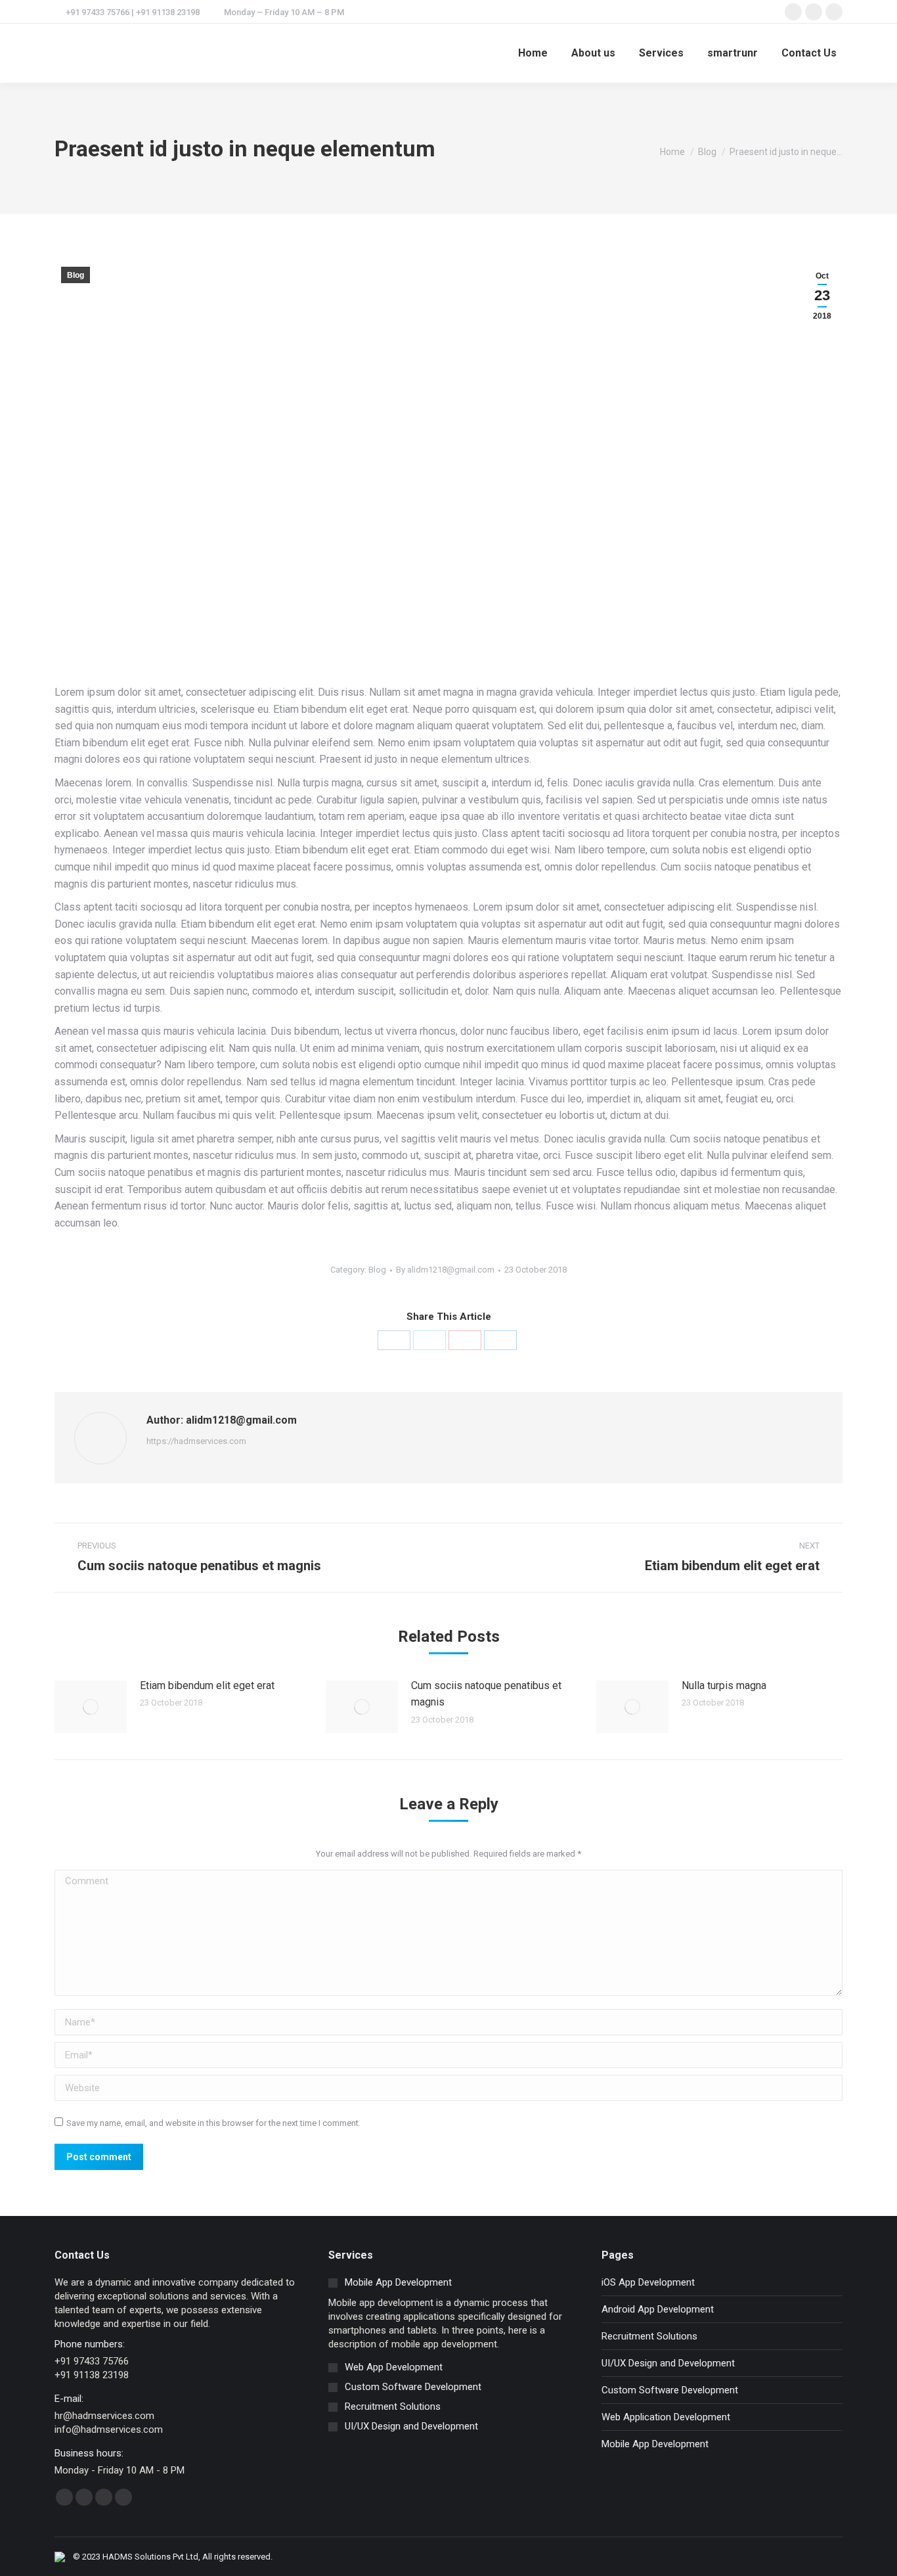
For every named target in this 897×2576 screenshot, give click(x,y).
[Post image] (91, 1707)
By (445, 1270)
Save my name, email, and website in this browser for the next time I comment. (213, 2123)
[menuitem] (533, 53)
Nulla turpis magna (724, 1685)
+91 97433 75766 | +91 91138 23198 (133, 12)
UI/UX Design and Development (668, 2363)
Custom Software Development (670, 2390)
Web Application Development (666, 2417)
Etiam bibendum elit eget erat (207, 1685)
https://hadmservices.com (196, 1441)
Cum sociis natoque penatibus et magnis (486, 1694)
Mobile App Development (655, 2444)
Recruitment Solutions (649, 2336)
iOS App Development (648, 2282)
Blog (76, 275)
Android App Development (658, 2309)
